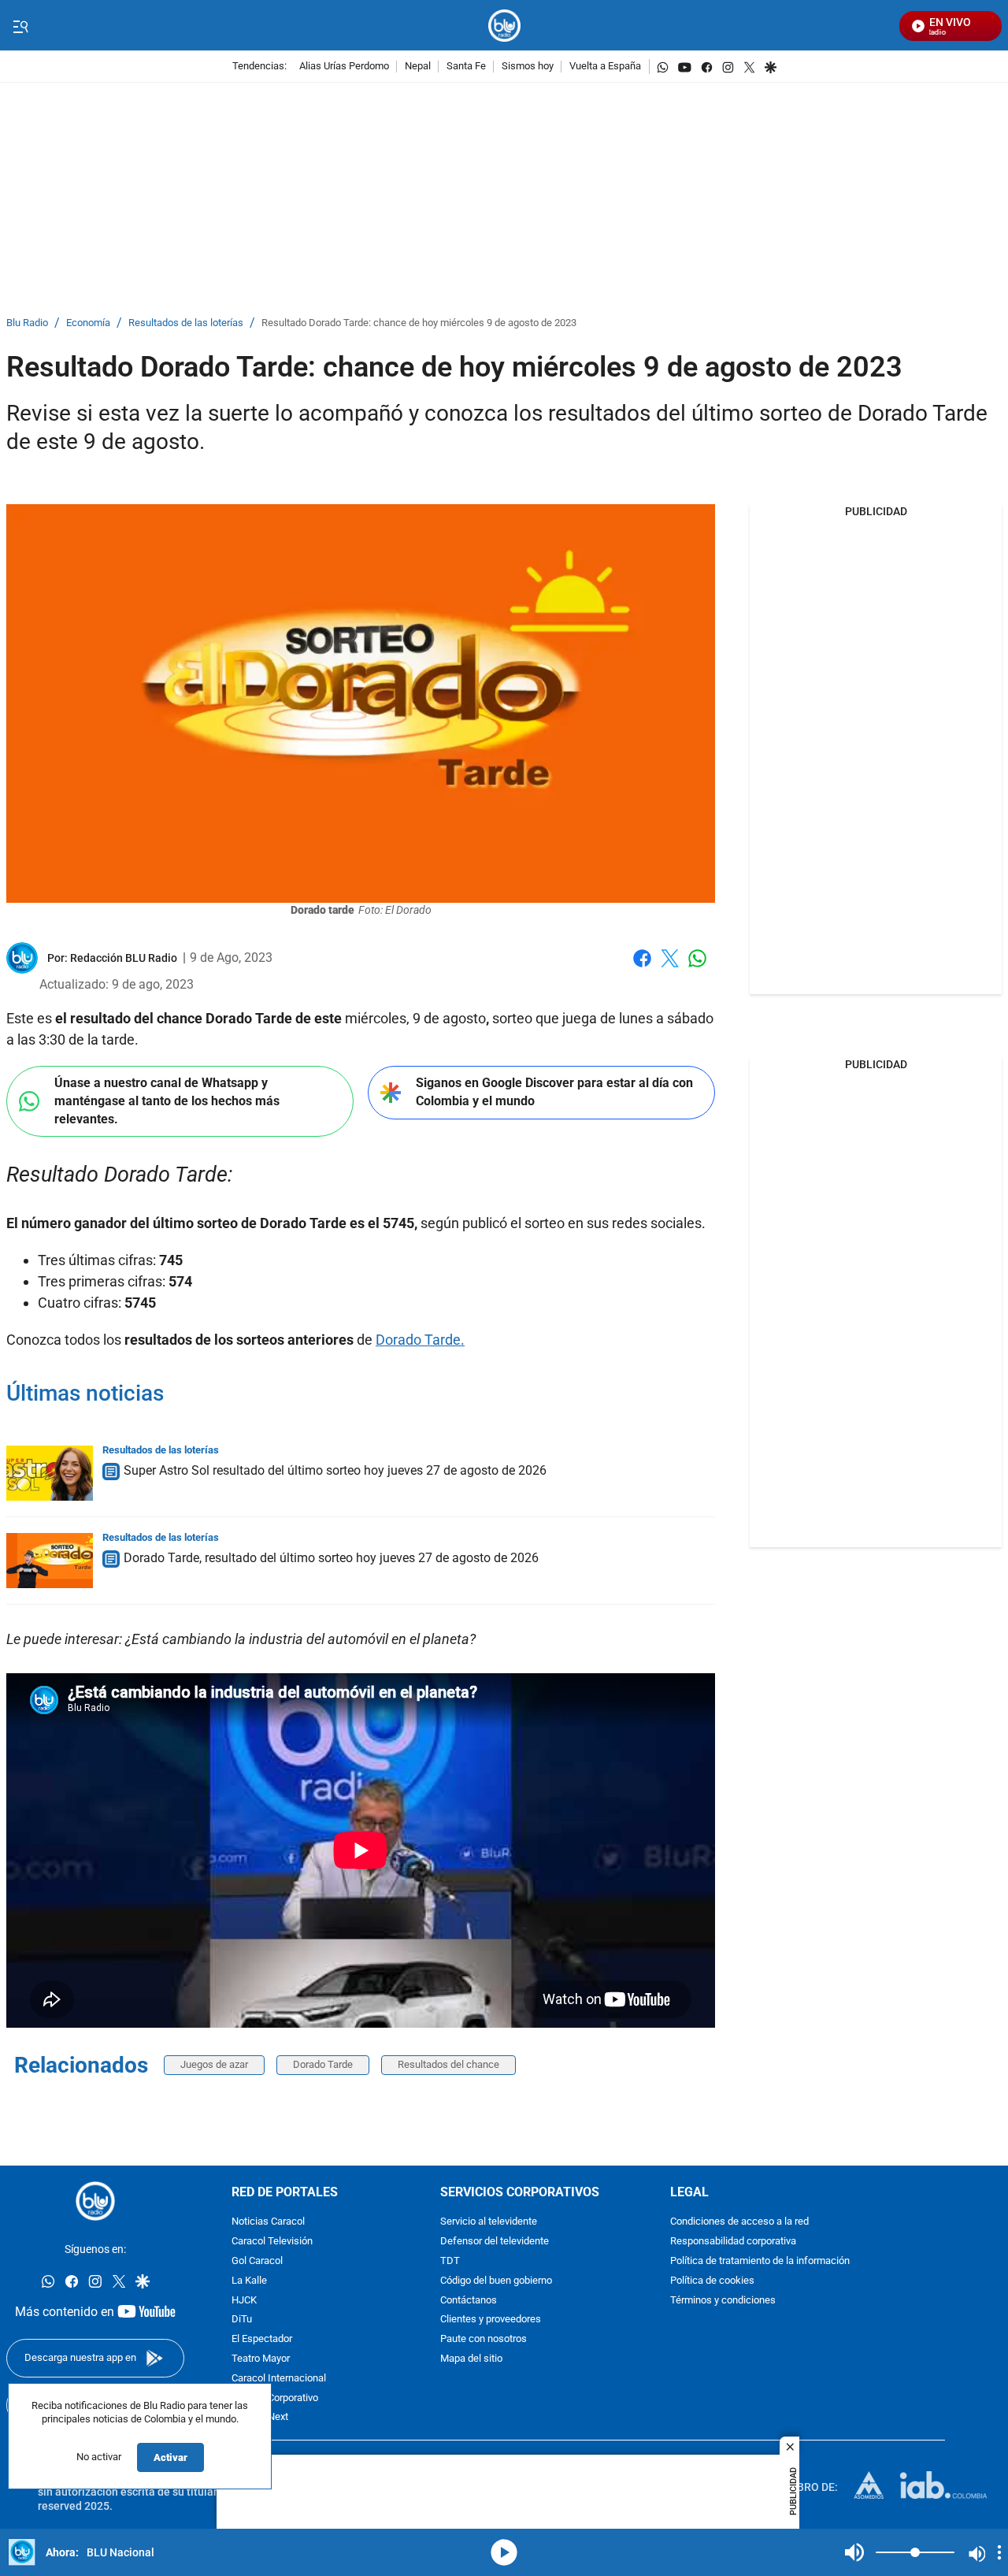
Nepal (418, 67)
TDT (450, 2261)
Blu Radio (27, 323)
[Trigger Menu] (20, 26)
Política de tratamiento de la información (760, 2261)
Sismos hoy (528, 67)
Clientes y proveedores (491, 2320)
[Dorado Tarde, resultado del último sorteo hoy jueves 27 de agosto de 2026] (50, 1561)
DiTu (242, 2320)
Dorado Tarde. (420, 1340)
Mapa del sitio (471, 2359)
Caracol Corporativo (275, 2398)
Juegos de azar (214, 2064)
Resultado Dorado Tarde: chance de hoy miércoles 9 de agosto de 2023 (419, 323)
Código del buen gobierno (496, 2281)
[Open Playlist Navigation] (999, 2552)
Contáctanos (469, 2300)
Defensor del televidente (495, 2242)
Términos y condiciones (723, 2300)
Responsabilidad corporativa (733, 2242)
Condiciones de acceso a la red (739, 2222)
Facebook (642, 968)
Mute (854, 2552)
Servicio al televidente (489, 2222)
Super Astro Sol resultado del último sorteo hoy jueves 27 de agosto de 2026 (335, 1470)
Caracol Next (260, 2417)
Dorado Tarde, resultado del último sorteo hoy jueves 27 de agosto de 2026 (331, 1558)
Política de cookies (712, 2281)
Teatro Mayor (261, 2359)
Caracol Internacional (279, 2379)
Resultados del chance (448, 2064)
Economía (88, 323)
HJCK (244, 2300)
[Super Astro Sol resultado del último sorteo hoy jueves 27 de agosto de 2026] (50, 1473)
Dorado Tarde (323, 2064)
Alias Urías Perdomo (344, 67)
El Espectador (262, 2339)
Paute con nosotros (484, 2339)
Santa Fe (466, 67)
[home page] (504, 26)
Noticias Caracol (268, 2222)
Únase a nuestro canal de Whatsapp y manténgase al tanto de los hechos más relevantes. (167, 1101)
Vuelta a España (605, 67)
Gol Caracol (257, 2261)
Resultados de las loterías (186, 323)
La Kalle (249, 2281)
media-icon (504, 2552)
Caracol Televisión (272, 2242)
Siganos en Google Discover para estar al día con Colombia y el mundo (554, 1092)
